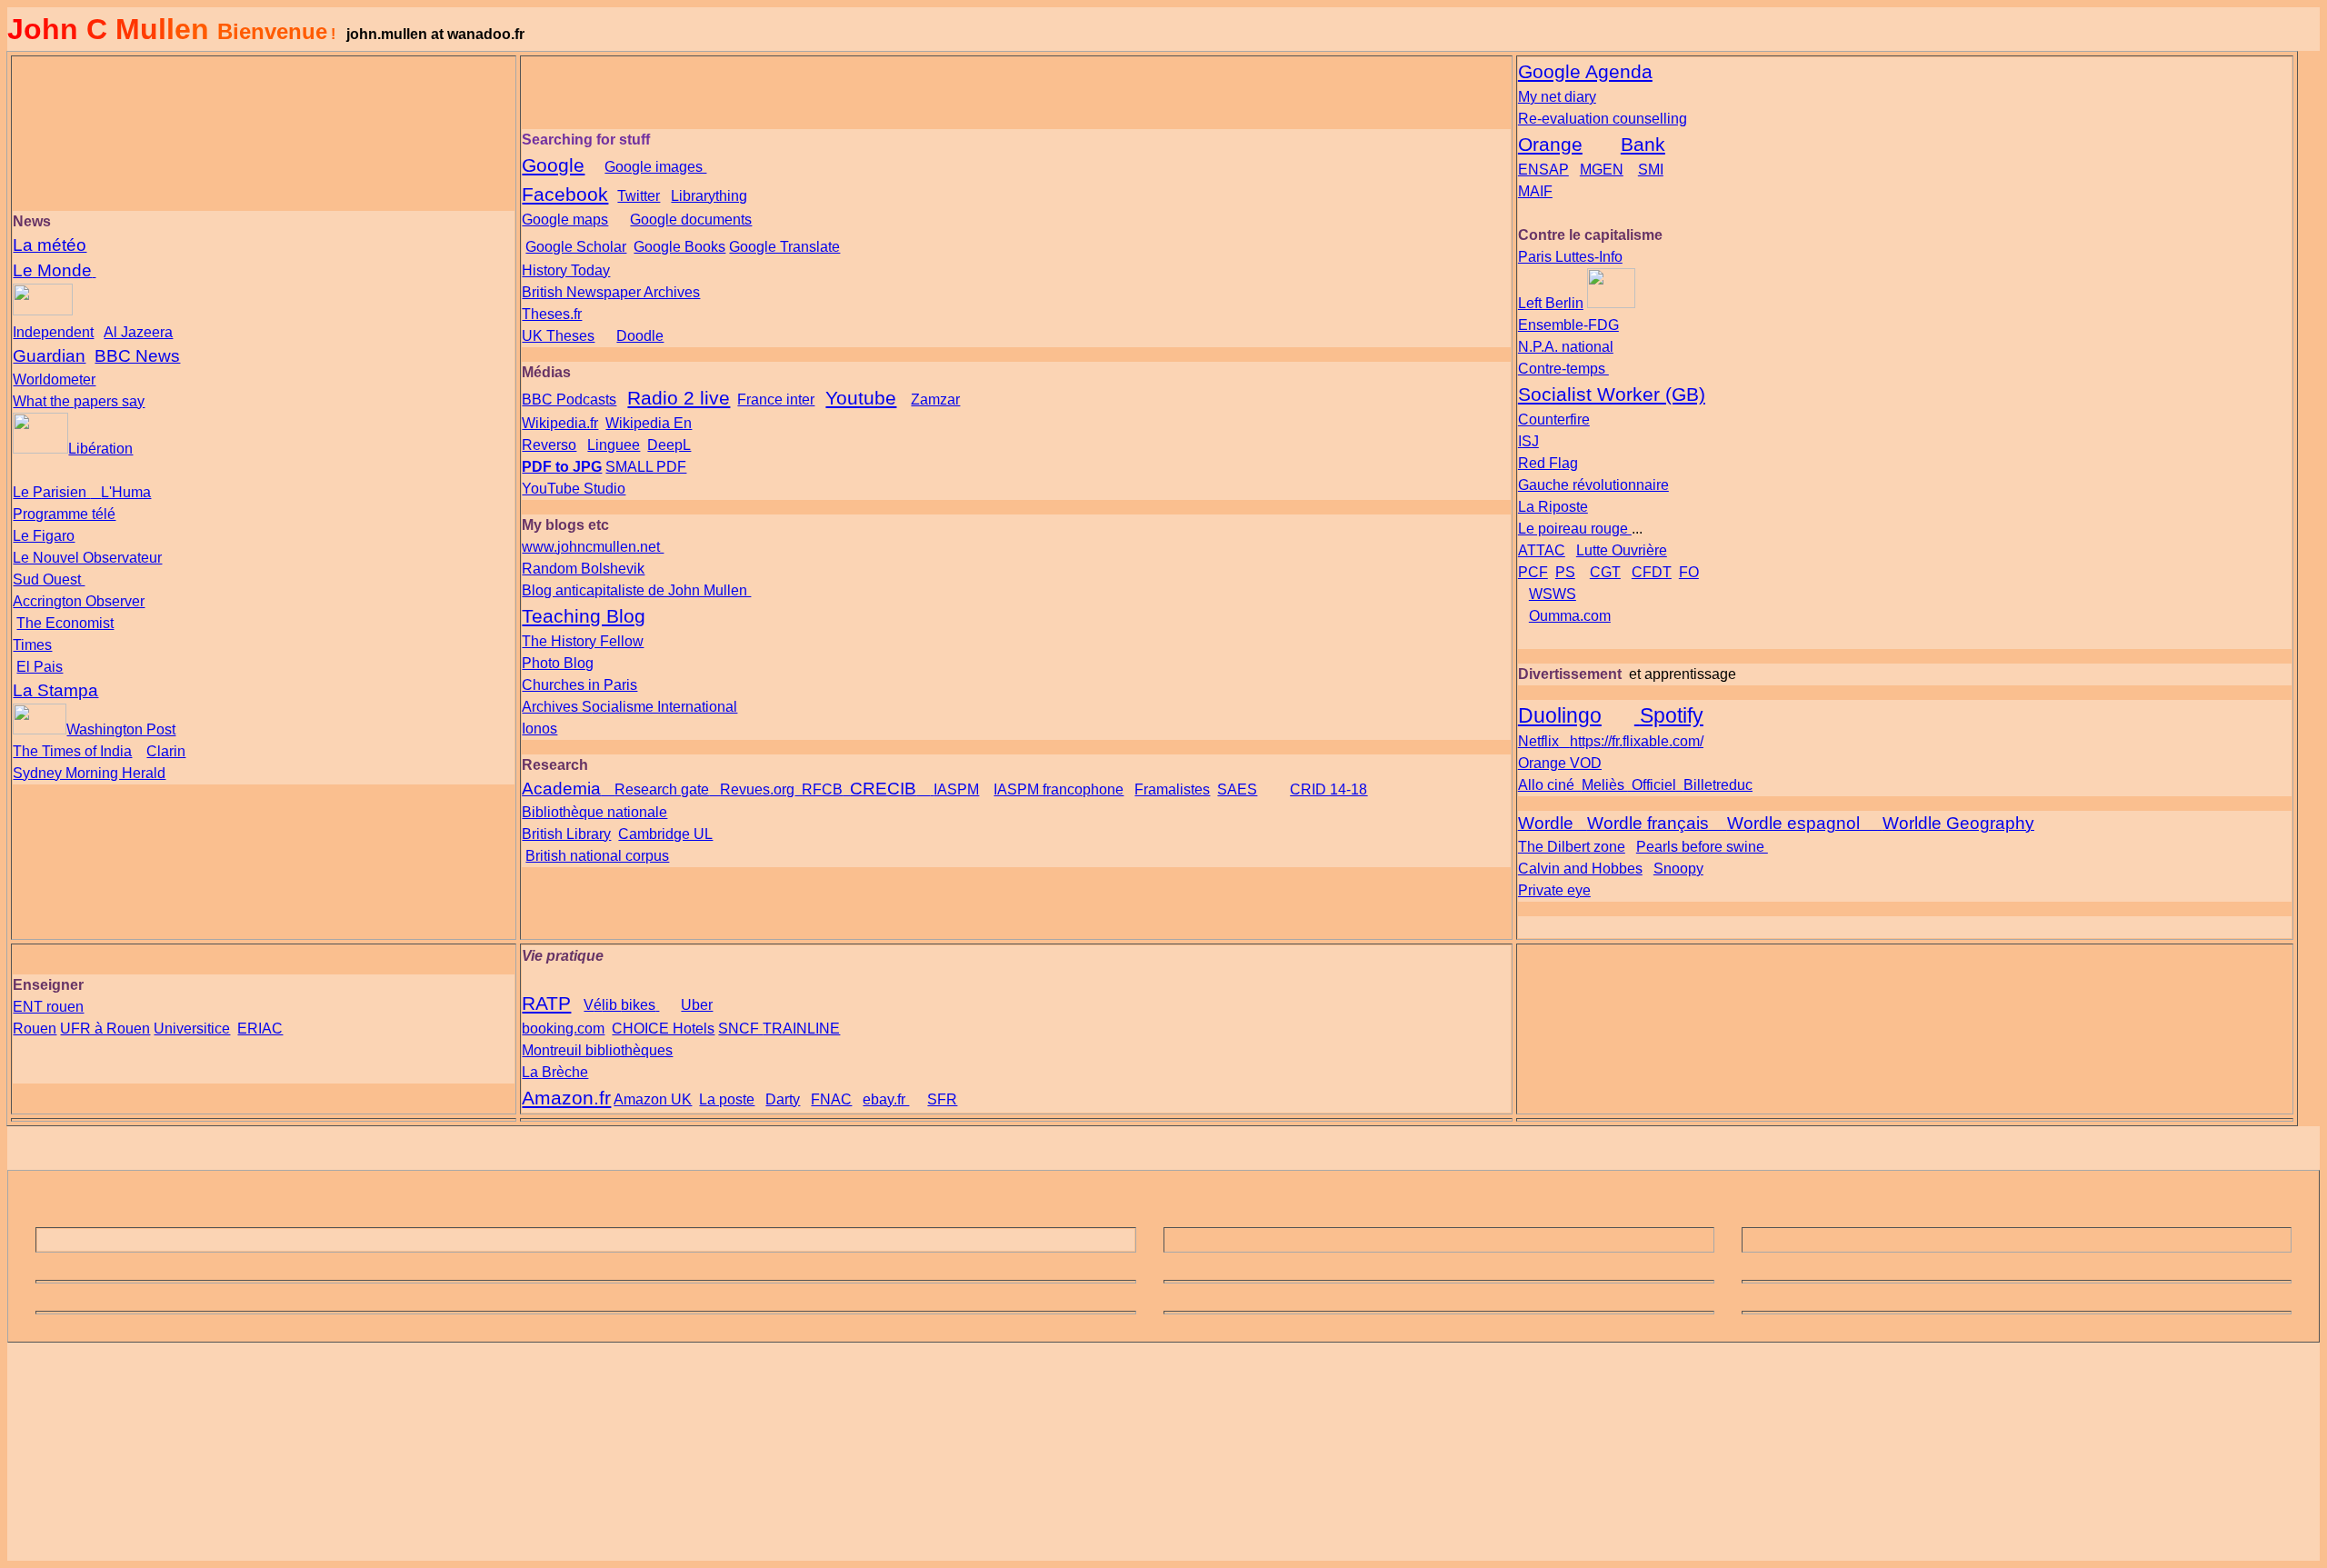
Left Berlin (1551, 303)
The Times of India (72, 751)
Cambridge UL (665, 834)
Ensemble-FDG (1568, 325)
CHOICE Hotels (663, 1029)
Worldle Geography (1958, 823)
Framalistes (1172, 789)
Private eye (1554, 890)
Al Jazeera (138, 332)
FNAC (831, 1099)
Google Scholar (576, 247)
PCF (1533, 572)
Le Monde (52, 270)
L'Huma (126, 492)
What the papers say (79, 401)
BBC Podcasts (569, 399)
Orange (1550, 145)
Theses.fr (552, 314)
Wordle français (1648, 823)
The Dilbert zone (1572, 847)
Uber (697, 1005)
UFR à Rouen (105, 1029)
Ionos (539, 729)
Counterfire (1554, 419)
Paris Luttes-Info (1570, 257)
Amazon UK (653, 1099)
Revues (745, 789)
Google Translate (784, 247)
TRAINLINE (801, 1029)
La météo (50, 245)
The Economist (65, 623)
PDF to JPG (562, 467)
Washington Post (121, 729)
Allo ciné (1548, 785)
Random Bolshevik (583, 569)
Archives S (629, 707)
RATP (546, 1004)
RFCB (822, 789)
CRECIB (883, 789)
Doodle (640, 336)
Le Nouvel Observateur (87, 558)
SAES (1237, 789)
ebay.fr (886, 1099)
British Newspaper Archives (611, 292)
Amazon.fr (566, 1098)
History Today (566, 270)
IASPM (956, 789)
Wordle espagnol (1793, 823)
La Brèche (555, 1072)
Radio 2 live (679, 398)
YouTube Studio (574, 489)
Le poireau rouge (1575, 529)
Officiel (1654, 785)
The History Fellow (583, 641)
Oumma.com (1570, 616)
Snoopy (1678, 869)
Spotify (1672, 715)
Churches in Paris (579, 685)
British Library (566, 834)
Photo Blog (558, 663)
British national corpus (597, 856)
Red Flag (1548, 463)
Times (32, 645)
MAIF (1535, 191)
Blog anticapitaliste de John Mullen (636, 590)
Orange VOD (1560, 763)
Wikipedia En (649, 423)
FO (1689, 572)
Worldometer (54, 380)
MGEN (1602, 170)
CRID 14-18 (1328, 789)
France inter (776, 399)
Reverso (549, 445)
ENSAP (1543, 170)
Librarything (709, 196)
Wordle (1546, 823)
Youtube (861, 398)
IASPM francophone (1059, 789)
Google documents (691, 220)
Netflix (1538, 741)
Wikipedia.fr (560, 423)
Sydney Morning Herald (89, 773)
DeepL (669, 445)
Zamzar (935, 399)
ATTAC (1542, 550)
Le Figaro (44, 536)
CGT (1605, 572)
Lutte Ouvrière (1622, 550)
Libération (100, 449)
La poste (727, 1099)
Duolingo (1560, 715)
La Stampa (55, 690)
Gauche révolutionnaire (1593, 485)
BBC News (137, 356)
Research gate (662, 789)
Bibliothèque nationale (594, 812)
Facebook (565, 195)
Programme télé (64, 514)
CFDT (1652, 572)
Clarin (166, 751)
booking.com (563, 1029)
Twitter (639, 196)
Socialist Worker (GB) (1612, 394)
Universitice (192, 1029)
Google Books (679, 247)
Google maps (565, 220)
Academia (561, 789)
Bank (1643, 145)
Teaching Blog (584, 616)
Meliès (1603, 785)
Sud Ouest (49, 579)
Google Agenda (1585, 72)
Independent (53, 332)
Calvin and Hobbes (1580, 869)
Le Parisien (51, 492)
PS (1565, 572)
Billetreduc (1718, 785)
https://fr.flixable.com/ (1637, 741)
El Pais (40, 667)
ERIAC (260, 1029)
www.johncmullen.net (593, 547)
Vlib (619, 1005)
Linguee (614, 445)
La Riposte (1553, 507)
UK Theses (558, 336)
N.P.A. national (1566, 347)
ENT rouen (48, 1007)
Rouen (35, 1029)
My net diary (1557, 97)
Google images (655, 167)
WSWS (1553, 594)
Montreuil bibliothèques (597, 1050)
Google (553, 165)
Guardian (49, 356)
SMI (1651, 170)
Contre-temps (1563, 369)
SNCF (740, 1029)
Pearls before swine (1702, 847)
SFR (942, 1099)
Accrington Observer (79, 601)
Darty (783, 1099)
